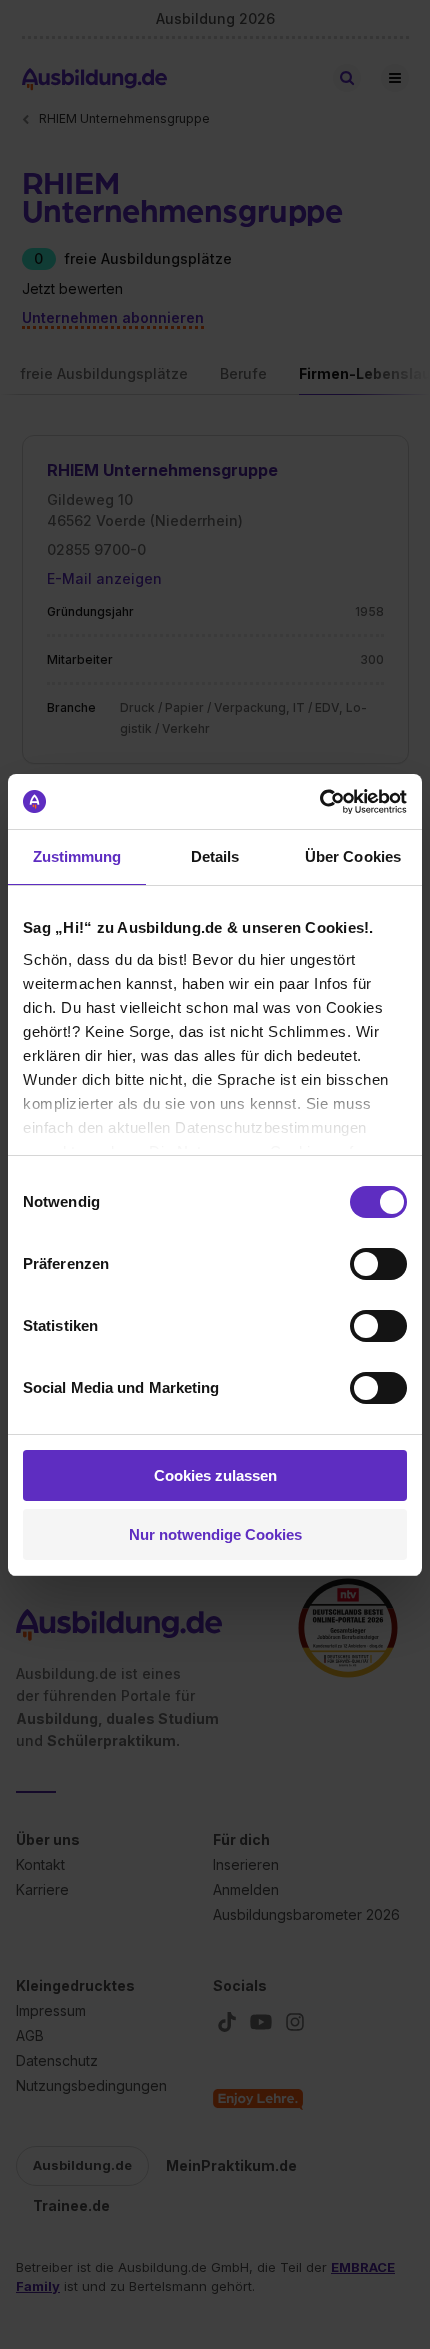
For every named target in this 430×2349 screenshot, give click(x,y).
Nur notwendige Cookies (215, 1534)
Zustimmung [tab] (77, 856)
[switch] (378, 1264)
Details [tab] (215, 856)
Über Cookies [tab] (353, 856)
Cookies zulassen (215, 1475)
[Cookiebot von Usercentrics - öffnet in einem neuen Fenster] (319, 802)
